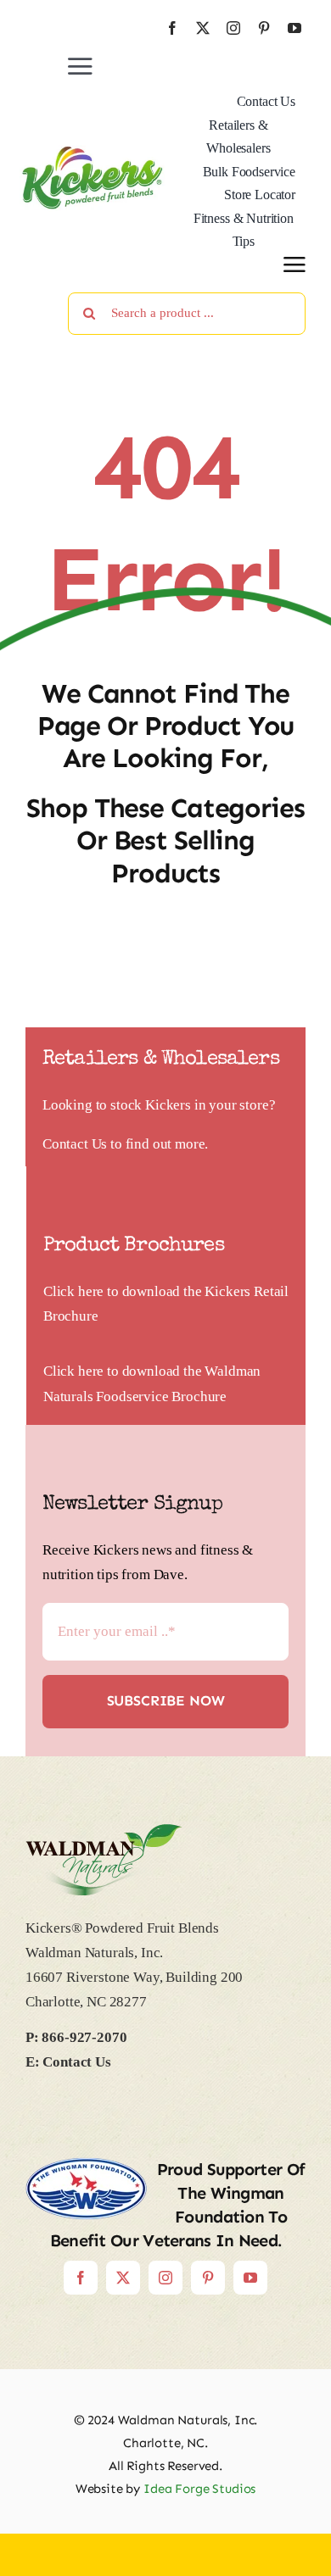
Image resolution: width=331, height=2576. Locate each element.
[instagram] (233, 28)
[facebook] (172, 28)
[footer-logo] (104, 1831)
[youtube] (295, 28)
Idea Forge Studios (199, 2489)
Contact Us (75, 1144)
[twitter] (203, 28)
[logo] (93, 152)
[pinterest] (264, 28)
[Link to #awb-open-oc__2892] (295, 264)
